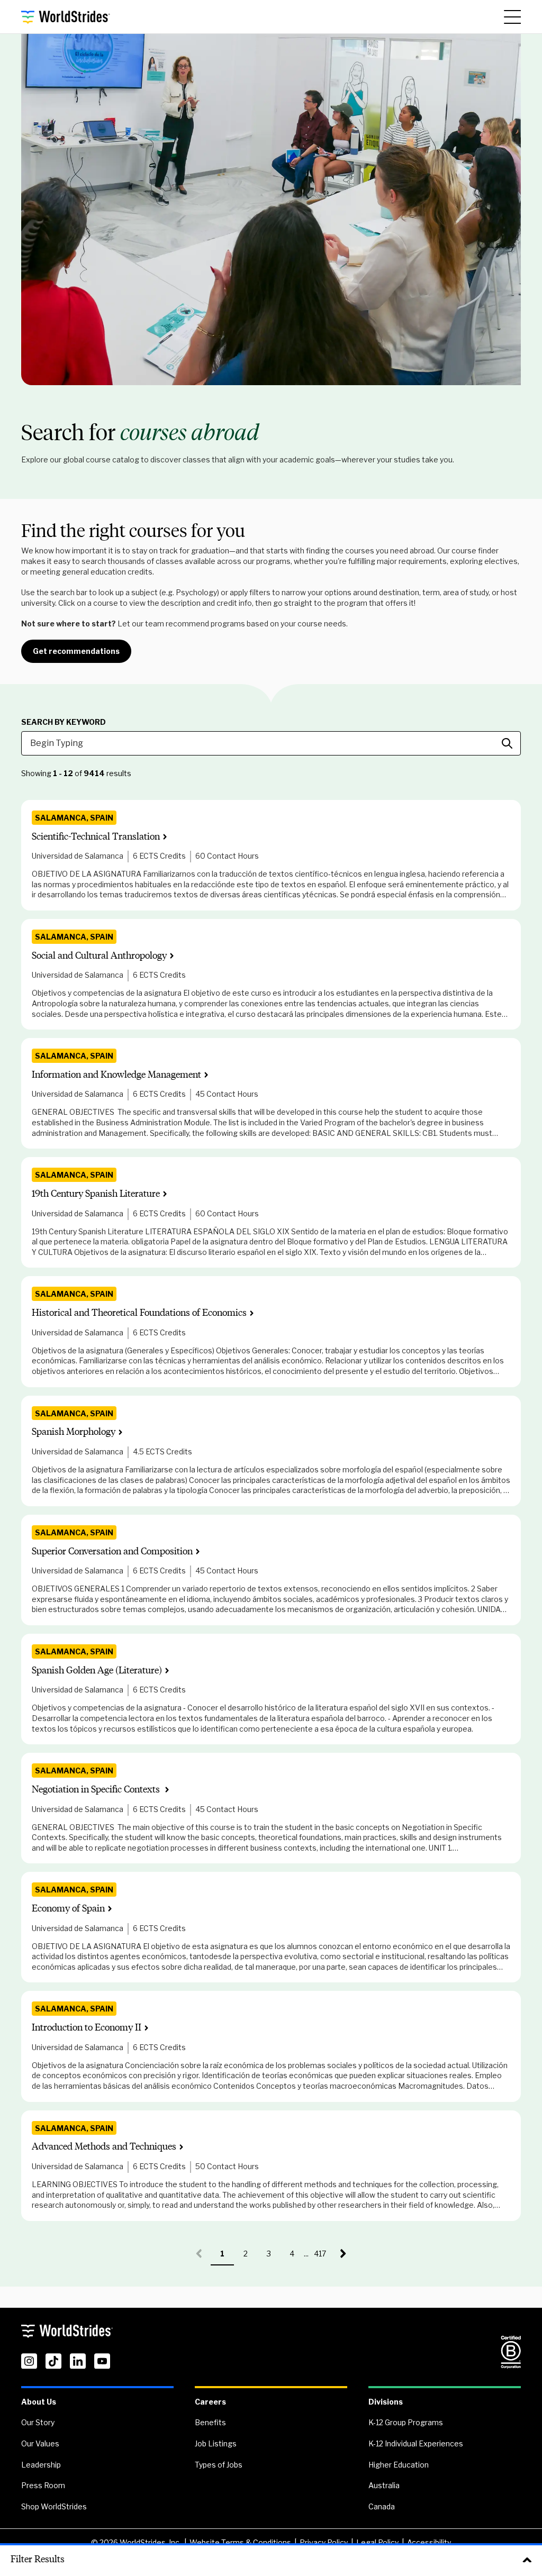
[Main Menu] (512, 17)
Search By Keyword (64, 722)
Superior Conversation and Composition (112, 1551)
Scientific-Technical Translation (96, 837)
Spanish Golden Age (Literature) (97, 1671)
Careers (210, 2402)
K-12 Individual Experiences (416, 2443)
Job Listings (216, 2443)
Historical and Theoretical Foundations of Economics (139, 1313)
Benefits (210, 2422)
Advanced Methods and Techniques (104, 2147)
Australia (384, 2485)
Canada (382, 2506)
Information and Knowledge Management (116, 1075)
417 (323, 2257)
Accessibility (429, 2542)
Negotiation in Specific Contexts (97, 1790)
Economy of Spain (68, 1909)
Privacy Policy (324, 2542)
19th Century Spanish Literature (96, 1194)
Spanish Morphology (74, 1432)
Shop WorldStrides (54, 2506)
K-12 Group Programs (406, 2422)
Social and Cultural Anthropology (99, 956)
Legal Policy (377, 2542)
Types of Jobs (219, 2465)
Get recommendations (76, 651)
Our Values (40, 2443)
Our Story (38, 2422)
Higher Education (399, 2465)
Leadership (41, 2465)
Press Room (43, 2485)
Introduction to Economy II (87, 2028)
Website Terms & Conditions (240, 2542)
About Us (39, 2402)
